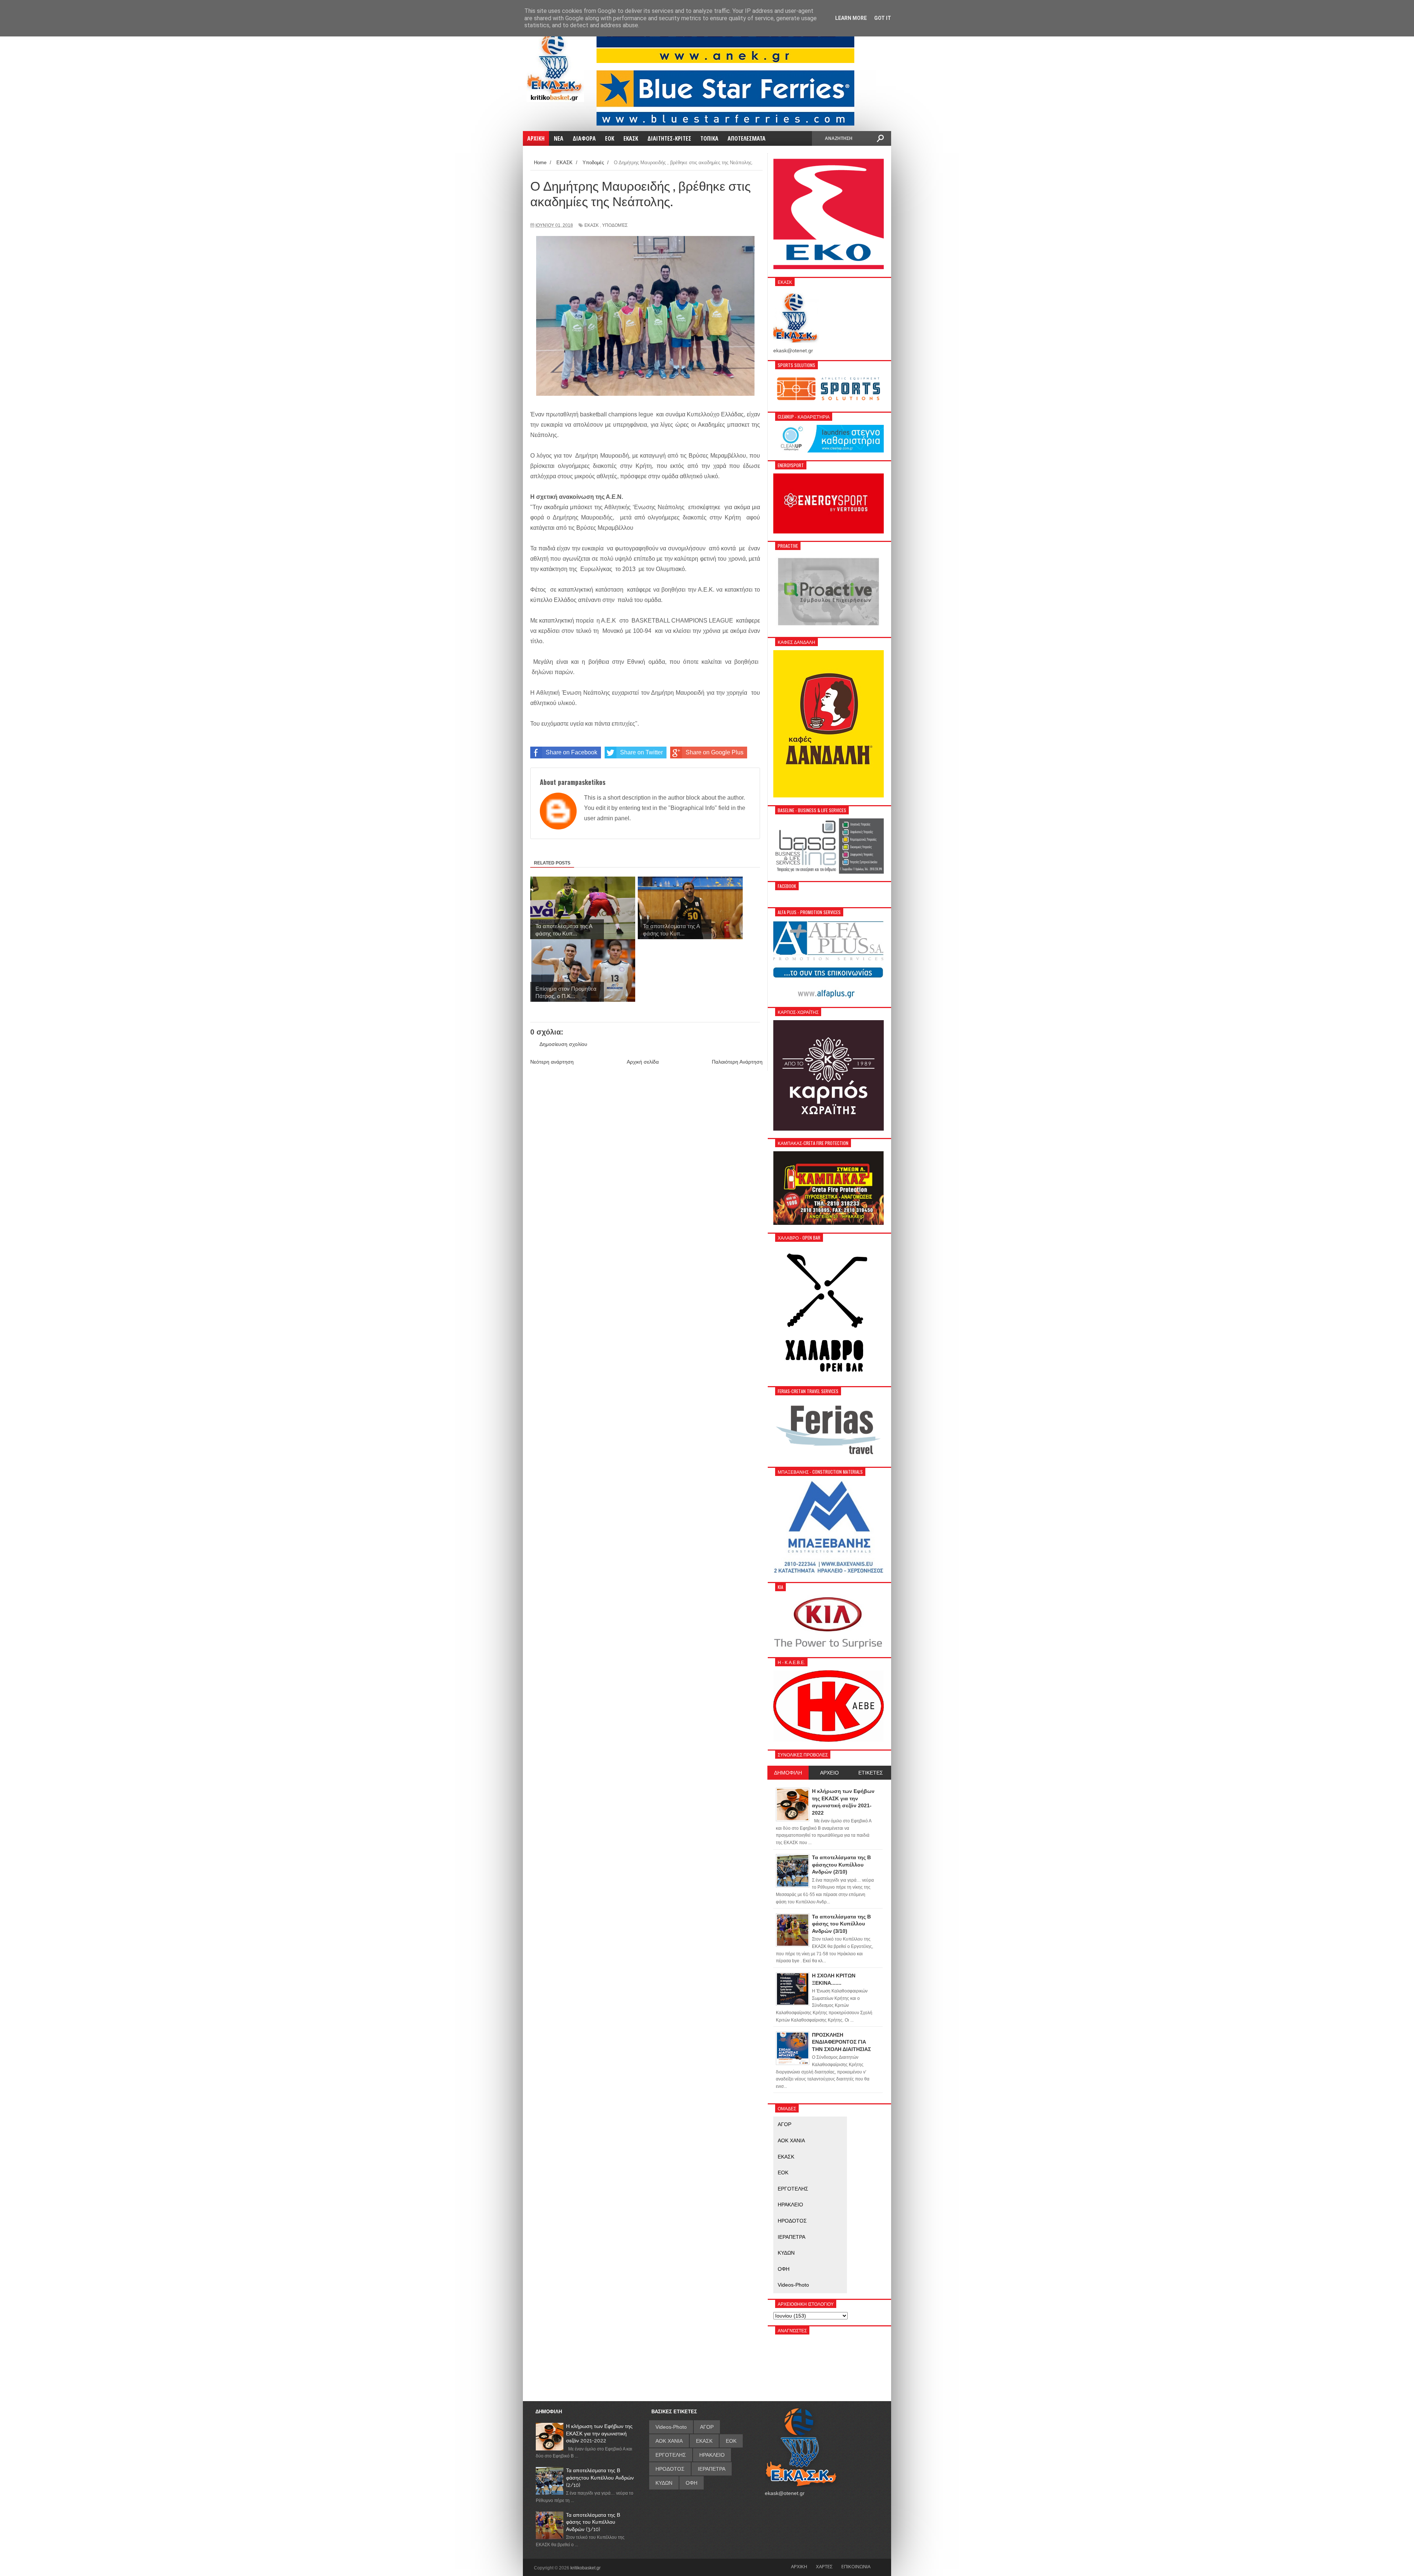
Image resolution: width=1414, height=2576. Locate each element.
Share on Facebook (571, 752)
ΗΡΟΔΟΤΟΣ (792, 2221)
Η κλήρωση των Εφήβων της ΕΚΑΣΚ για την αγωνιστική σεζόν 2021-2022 (599, 2433)
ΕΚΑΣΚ (592, 225)
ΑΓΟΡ (785, 2124)
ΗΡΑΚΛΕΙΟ (790, 2205)
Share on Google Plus (715, 752)
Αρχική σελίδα (643, 1062)
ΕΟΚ (783, 2172)
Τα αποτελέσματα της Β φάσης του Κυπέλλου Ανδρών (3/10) (593, 2522)
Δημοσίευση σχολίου (563, 1044)
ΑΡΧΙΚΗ (799, 2566)
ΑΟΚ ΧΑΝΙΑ (791, 2140)
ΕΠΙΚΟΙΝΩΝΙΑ (856, 2566)
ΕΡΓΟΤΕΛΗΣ (793, 2189)
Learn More (851, 18)
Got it (883, 18)
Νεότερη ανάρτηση (552, 1062)
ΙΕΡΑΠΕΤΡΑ (792, 2237)
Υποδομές (615, 225)
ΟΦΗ (784, 2269)
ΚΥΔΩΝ (786, 2253)
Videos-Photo (793, 2285)
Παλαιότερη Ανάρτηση (737, 1062)
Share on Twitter (641, 752)
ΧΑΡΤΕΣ (824, 2566)
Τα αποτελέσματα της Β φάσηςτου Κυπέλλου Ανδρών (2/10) (600, 2478)
